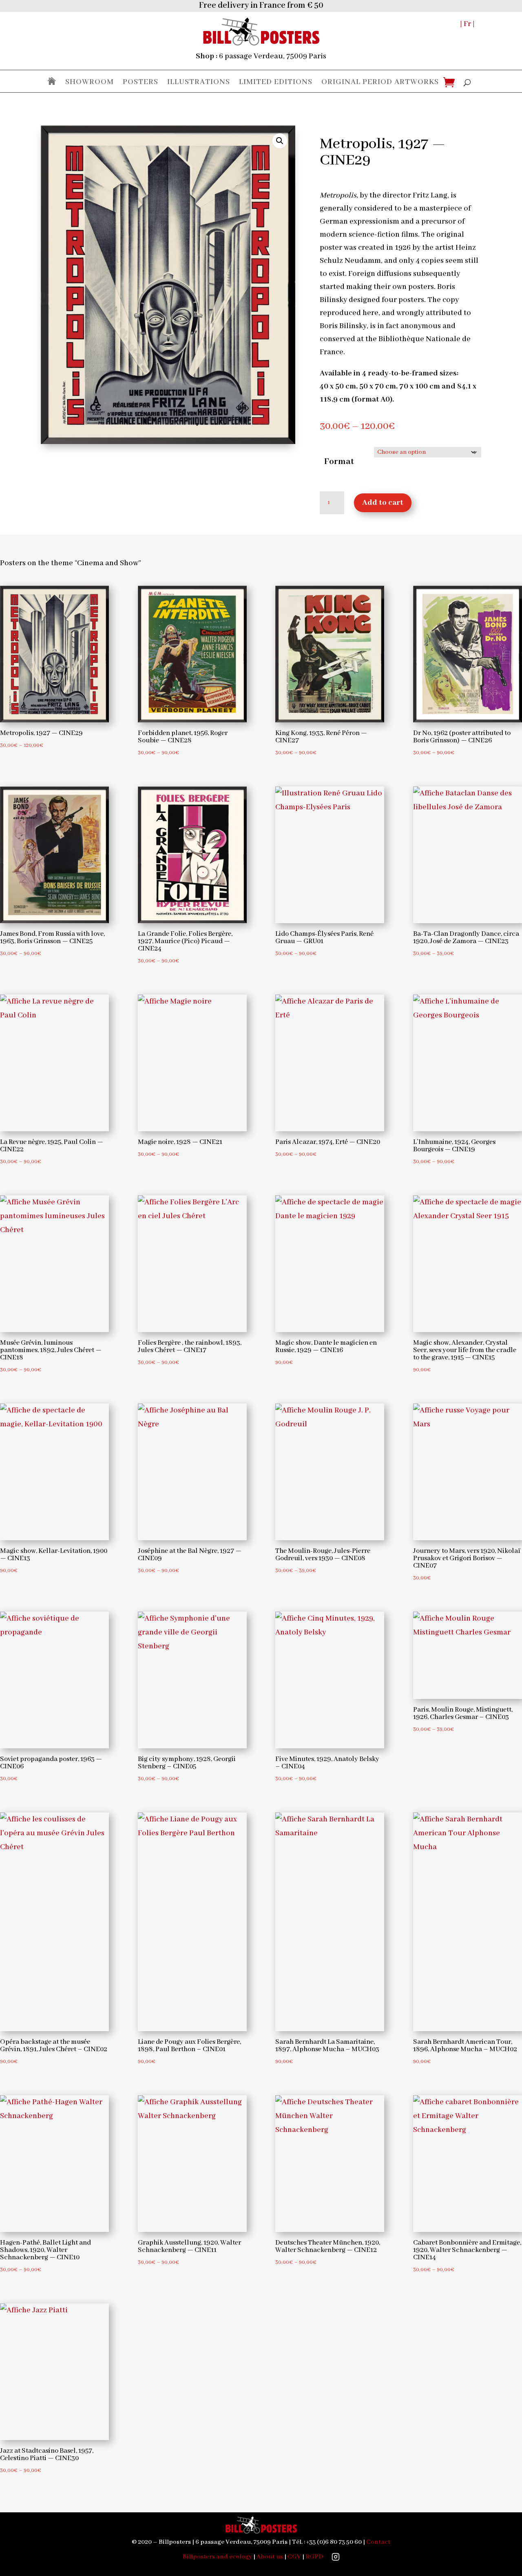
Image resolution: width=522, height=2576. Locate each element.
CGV (294, 2557)
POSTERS (140, 83)
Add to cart (383, 503)
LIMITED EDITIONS (276, 83)
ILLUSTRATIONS (199, 83)
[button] (280, 141)
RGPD (314, 2557)
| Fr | (467, 24)
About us (270, 2557)
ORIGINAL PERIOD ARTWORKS (380, 83)
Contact (378, 2542)
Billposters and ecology (217, 2557)
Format (339, 462)
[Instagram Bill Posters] (336, 2557)
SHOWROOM (90, 83)
